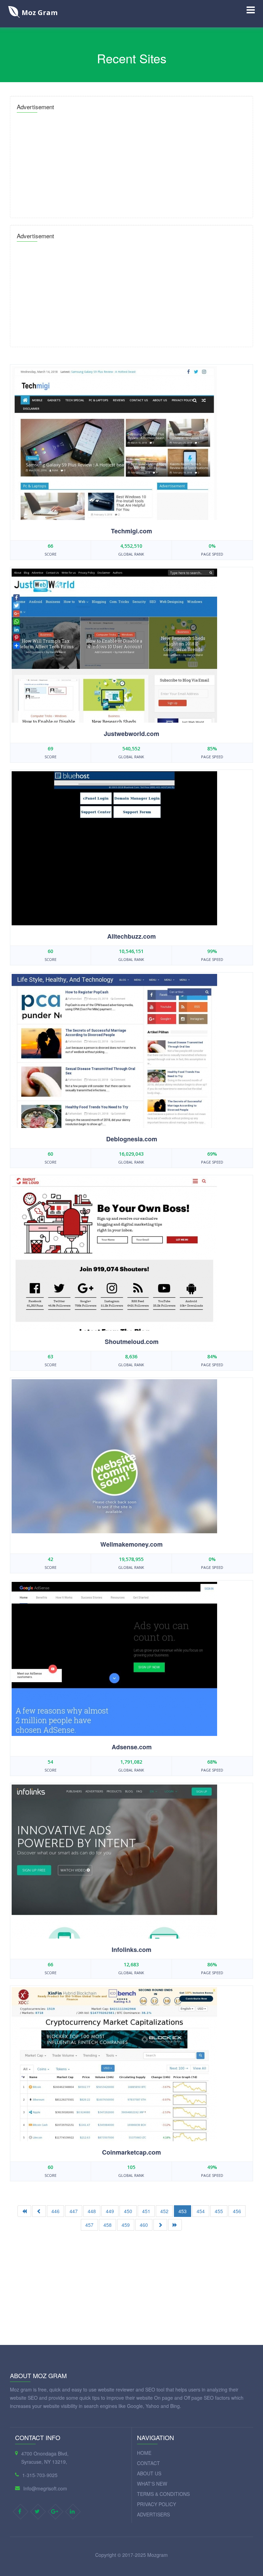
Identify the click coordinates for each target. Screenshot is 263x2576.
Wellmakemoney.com (131, 1544)
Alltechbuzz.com (131, 936)
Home (144, 2453)
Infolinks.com (131, 1950)
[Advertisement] (131, 163)
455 (219, 2211)
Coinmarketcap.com (131, 2152)
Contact (148, 2463)
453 (183, 2211)
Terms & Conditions (163, 2494)
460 (144, 2225)
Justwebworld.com (131, 734)
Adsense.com (132, 1747)
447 (74, 2211)
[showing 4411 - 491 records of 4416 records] (175, 2225)
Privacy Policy (156, 2504)
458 (108, 2225)
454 (201, 2211)
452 (164, 2211)
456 (237, 2211)
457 (89, 2225)
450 (128, 2211)
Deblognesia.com (132, 1139)
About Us (149, 2473)
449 (110, 2211)
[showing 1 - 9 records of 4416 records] (24, 2211)
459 (126, 2225)
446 (55, 2211)
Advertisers (153, 2514)
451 (146, 2211)
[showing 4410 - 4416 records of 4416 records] (39, 2211)
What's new (152, 2484)
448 (92, 2211)
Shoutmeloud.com (132, 1342)
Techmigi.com (131, 531)
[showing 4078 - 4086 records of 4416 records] (160, 2225)
